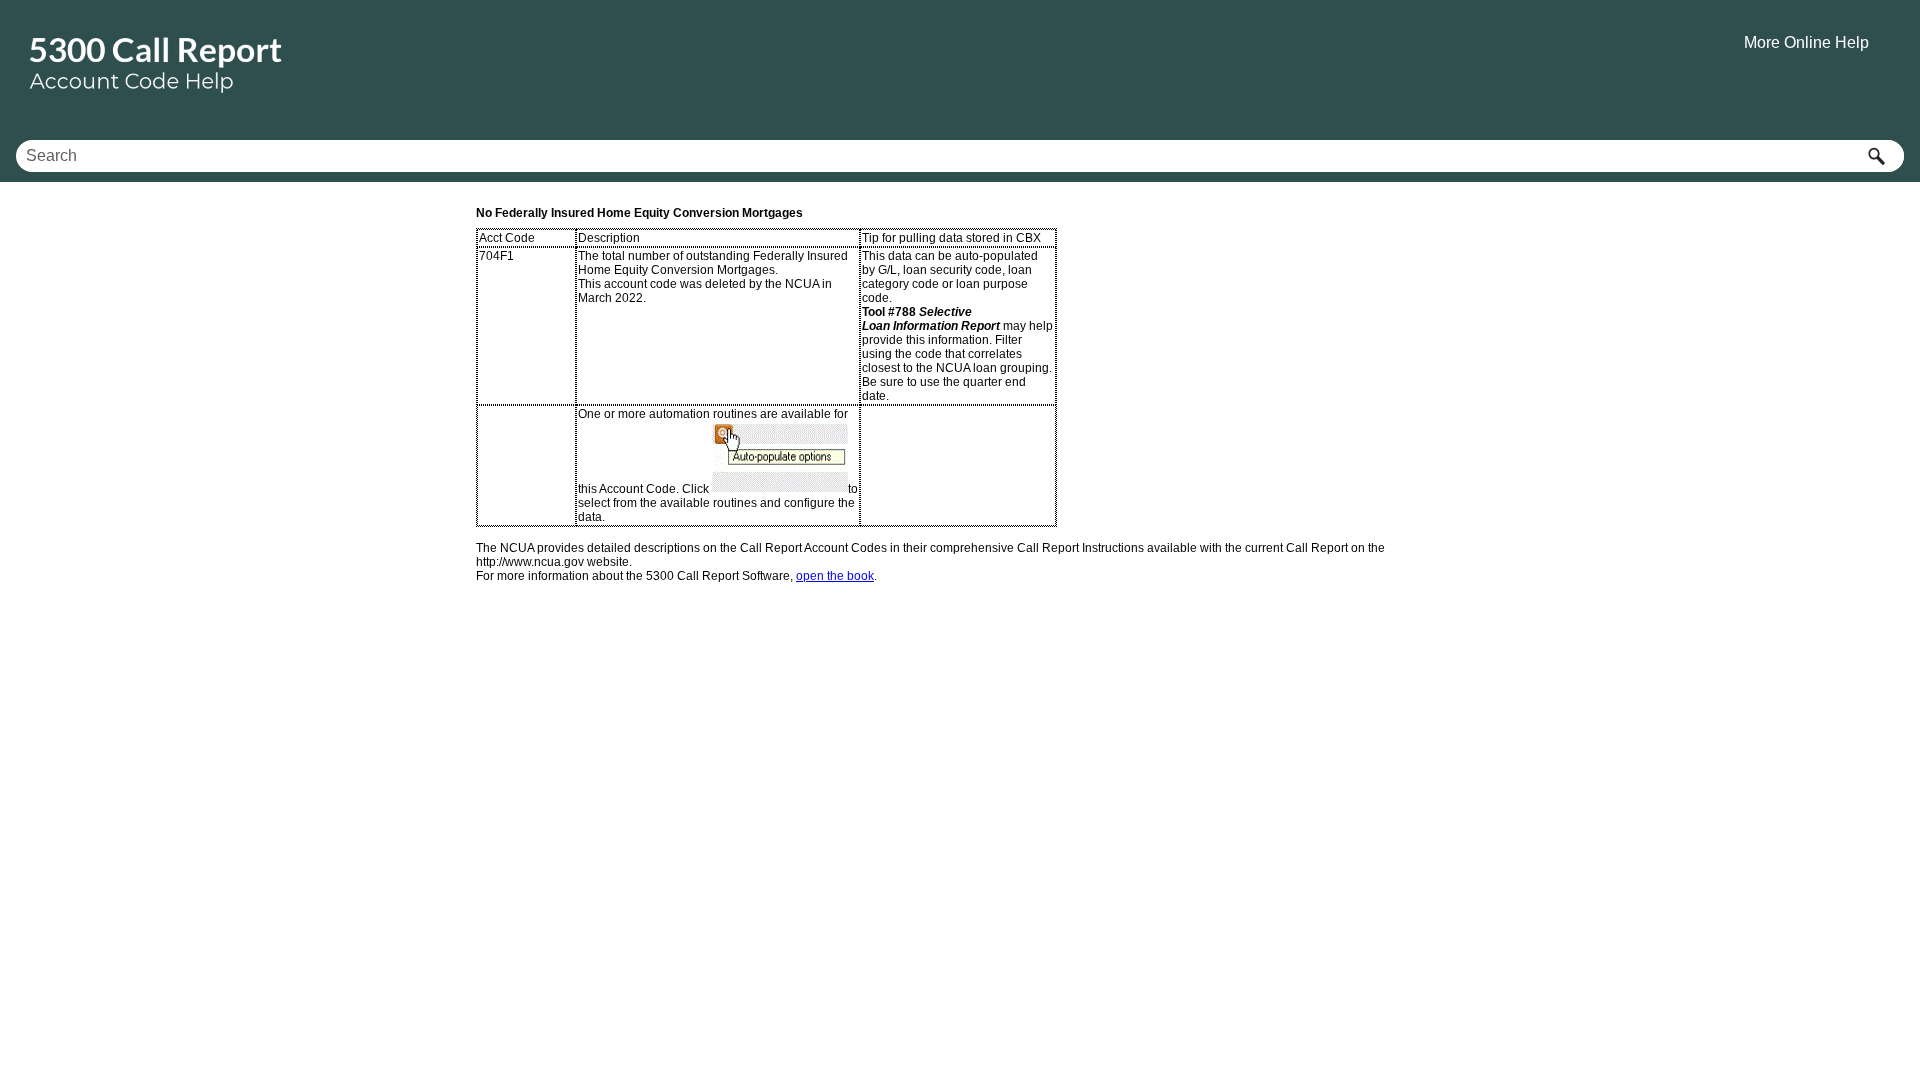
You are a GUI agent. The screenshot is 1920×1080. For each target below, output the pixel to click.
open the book (835, 576)
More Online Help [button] (1806, 42)
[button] (1876, 156)
